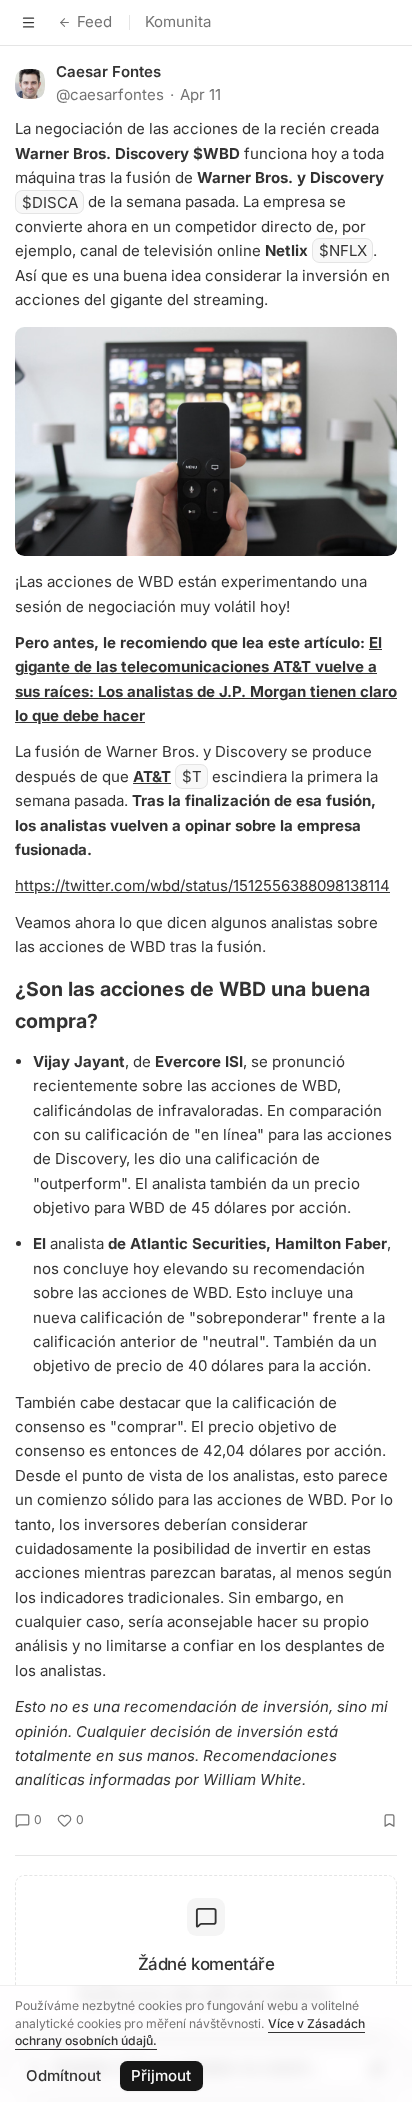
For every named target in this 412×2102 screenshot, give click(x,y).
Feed (94, 21)
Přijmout (161, 2075)
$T (192, 776)
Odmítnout (63, 2075)
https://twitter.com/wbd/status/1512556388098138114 (202, 885)
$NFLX (343, 250)
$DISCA (50, 201)
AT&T (152, 776)
